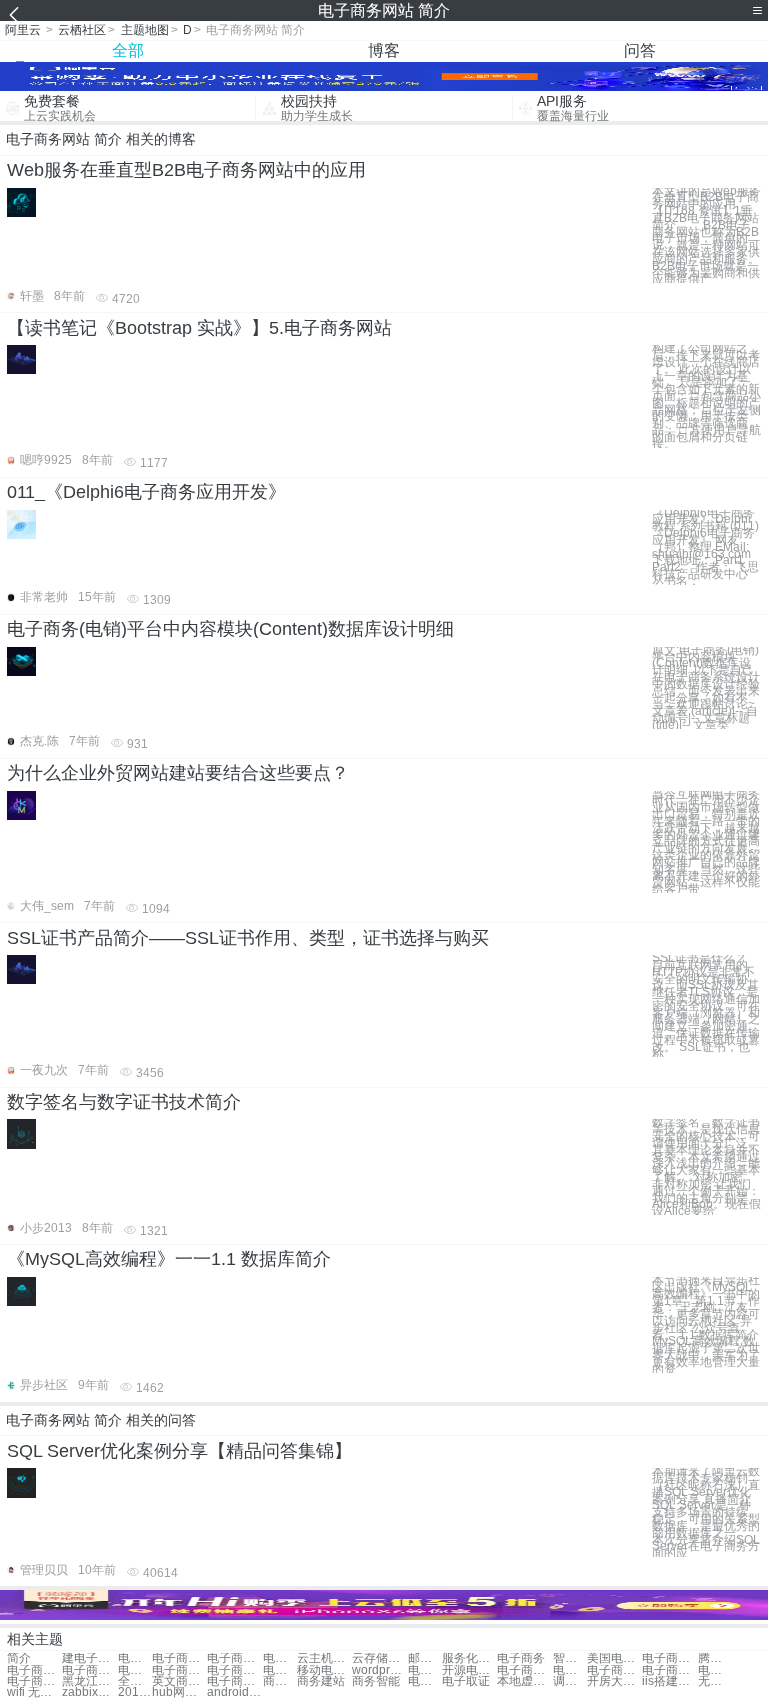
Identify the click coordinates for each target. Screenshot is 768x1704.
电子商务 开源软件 (425, 1670)
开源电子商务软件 (469, 1670)
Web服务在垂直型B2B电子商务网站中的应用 (186, 170)
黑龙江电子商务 (89, 1681)
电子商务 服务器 (570, 1670)
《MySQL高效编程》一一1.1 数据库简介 (169, 1259)
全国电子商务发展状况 (135, 1681)
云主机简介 (324, 1658)
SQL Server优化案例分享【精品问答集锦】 (179, 1451)
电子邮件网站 (280, 1658)
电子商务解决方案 (34, 1681)
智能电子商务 (570, 1658)
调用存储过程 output (570, 1681)
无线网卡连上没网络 (715, 1681)
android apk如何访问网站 (234, 1692)
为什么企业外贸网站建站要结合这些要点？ (178, 773)
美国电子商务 (614, 1658)
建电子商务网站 (89, 1658)
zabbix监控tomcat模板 (89, 1692)
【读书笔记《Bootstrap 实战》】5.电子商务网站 (199, 328)
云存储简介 (379, 1658)
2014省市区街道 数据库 (135, 1692)
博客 (384, 50)
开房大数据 (614, 1681)
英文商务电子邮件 (179, 1681)
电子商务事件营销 (135, 1670)
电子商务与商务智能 (34, 1670)
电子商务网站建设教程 (234, 1658)
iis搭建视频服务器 (669, 1681)
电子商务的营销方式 (614, 1670)
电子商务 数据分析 (669, 1670)
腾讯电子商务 (715, 1658)
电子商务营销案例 (179, 1670)
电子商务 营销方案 (280, 1670)
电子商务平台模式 (524, 1670)
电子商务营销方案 (89, 1670)
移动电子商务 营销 (324, 1670)
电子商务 (521, 1658)
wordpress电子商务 (379, 1670)
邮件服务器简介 (425, 1658)
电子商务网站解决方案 (179, 1658)
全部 (128, 50)
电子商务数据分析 (715, 1670)
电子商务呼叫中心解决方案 (234, 1681)
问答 (640, 50)
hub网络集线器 (179, 1692)
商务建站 (321, 1681)
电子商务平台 (669, 1658)
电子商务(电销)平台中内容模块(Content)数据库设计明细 (230, 629)
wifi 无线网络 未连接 (34, 1692)
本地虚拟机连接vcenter (524, 1681)
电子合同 (425, 1681)
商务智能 (376, 1681)
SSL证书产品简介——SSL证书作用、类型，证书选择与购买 (248, 938)
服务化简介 (469, 1658)
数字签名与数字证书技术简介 (124, 1102)
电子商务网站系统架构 (135, 1658)
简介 (19, 1658)
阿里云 (23, 30)
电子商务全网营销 (234, 1670)
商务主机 (280, 1681)
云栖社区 (82, 30)
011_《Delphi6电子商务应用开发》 (146, 492)
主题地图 (145, 30)
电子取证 (466, 1681)
